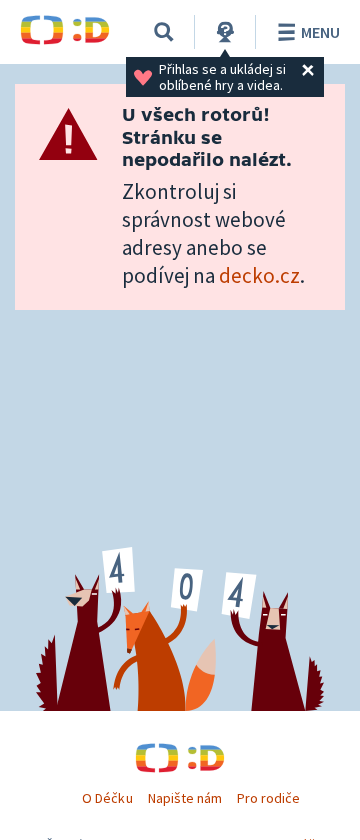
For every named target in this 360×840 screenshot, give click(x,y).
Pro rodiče (268, 798)
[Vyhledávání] (164, 32)
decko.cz (259, 275)
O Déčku (107, 798)
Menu (320, 32)
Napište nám (185, 798)
